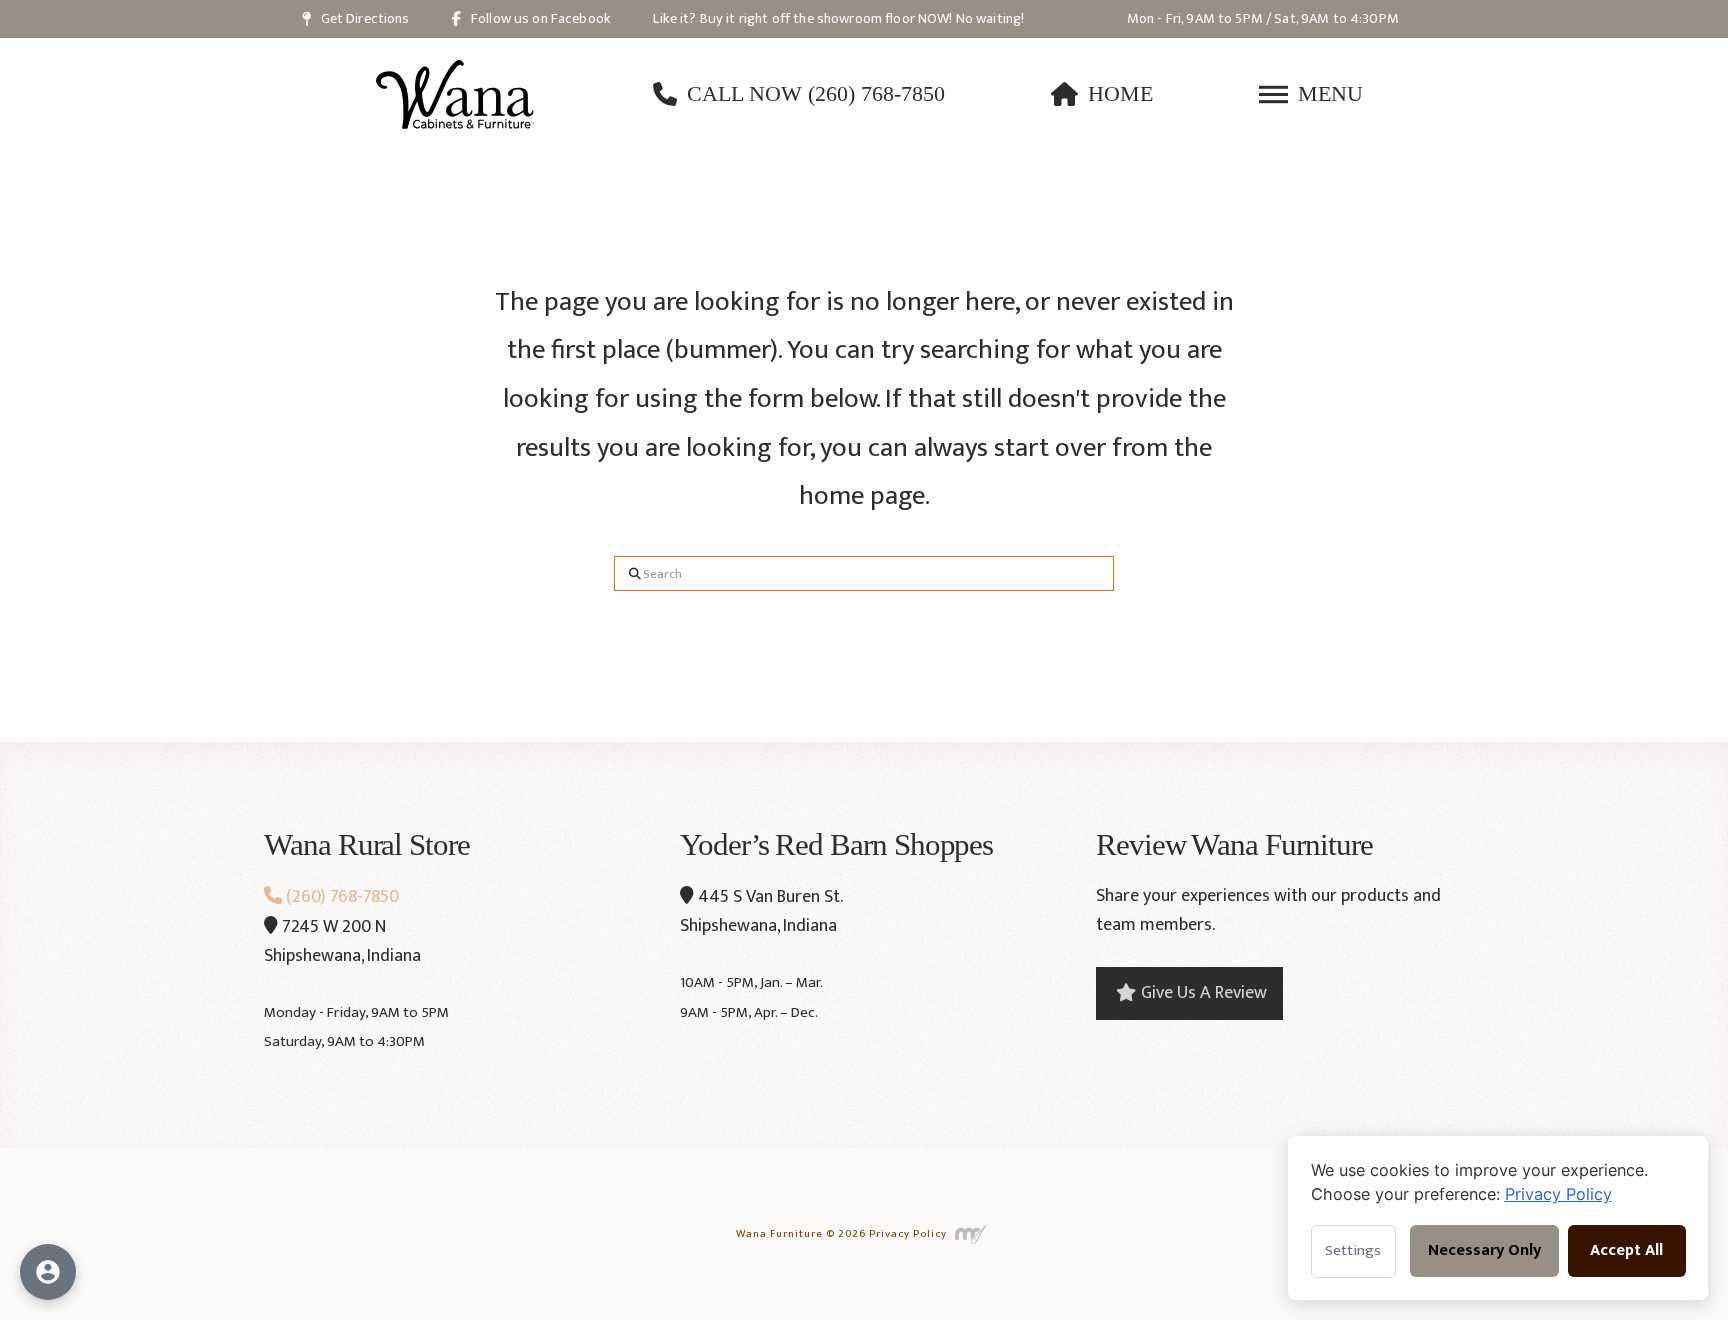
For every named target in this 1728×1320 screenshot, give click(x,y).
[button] (1311, 94)
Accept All (1626, 1250)
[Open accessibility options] (48, 1272)
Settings (1353, 1250)
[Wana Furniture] (456, 94)
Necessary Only (1484, 1250)
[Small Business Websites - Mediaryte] (971, 1233)
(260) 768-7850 (340, 897)
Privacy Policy (908, 1233)
